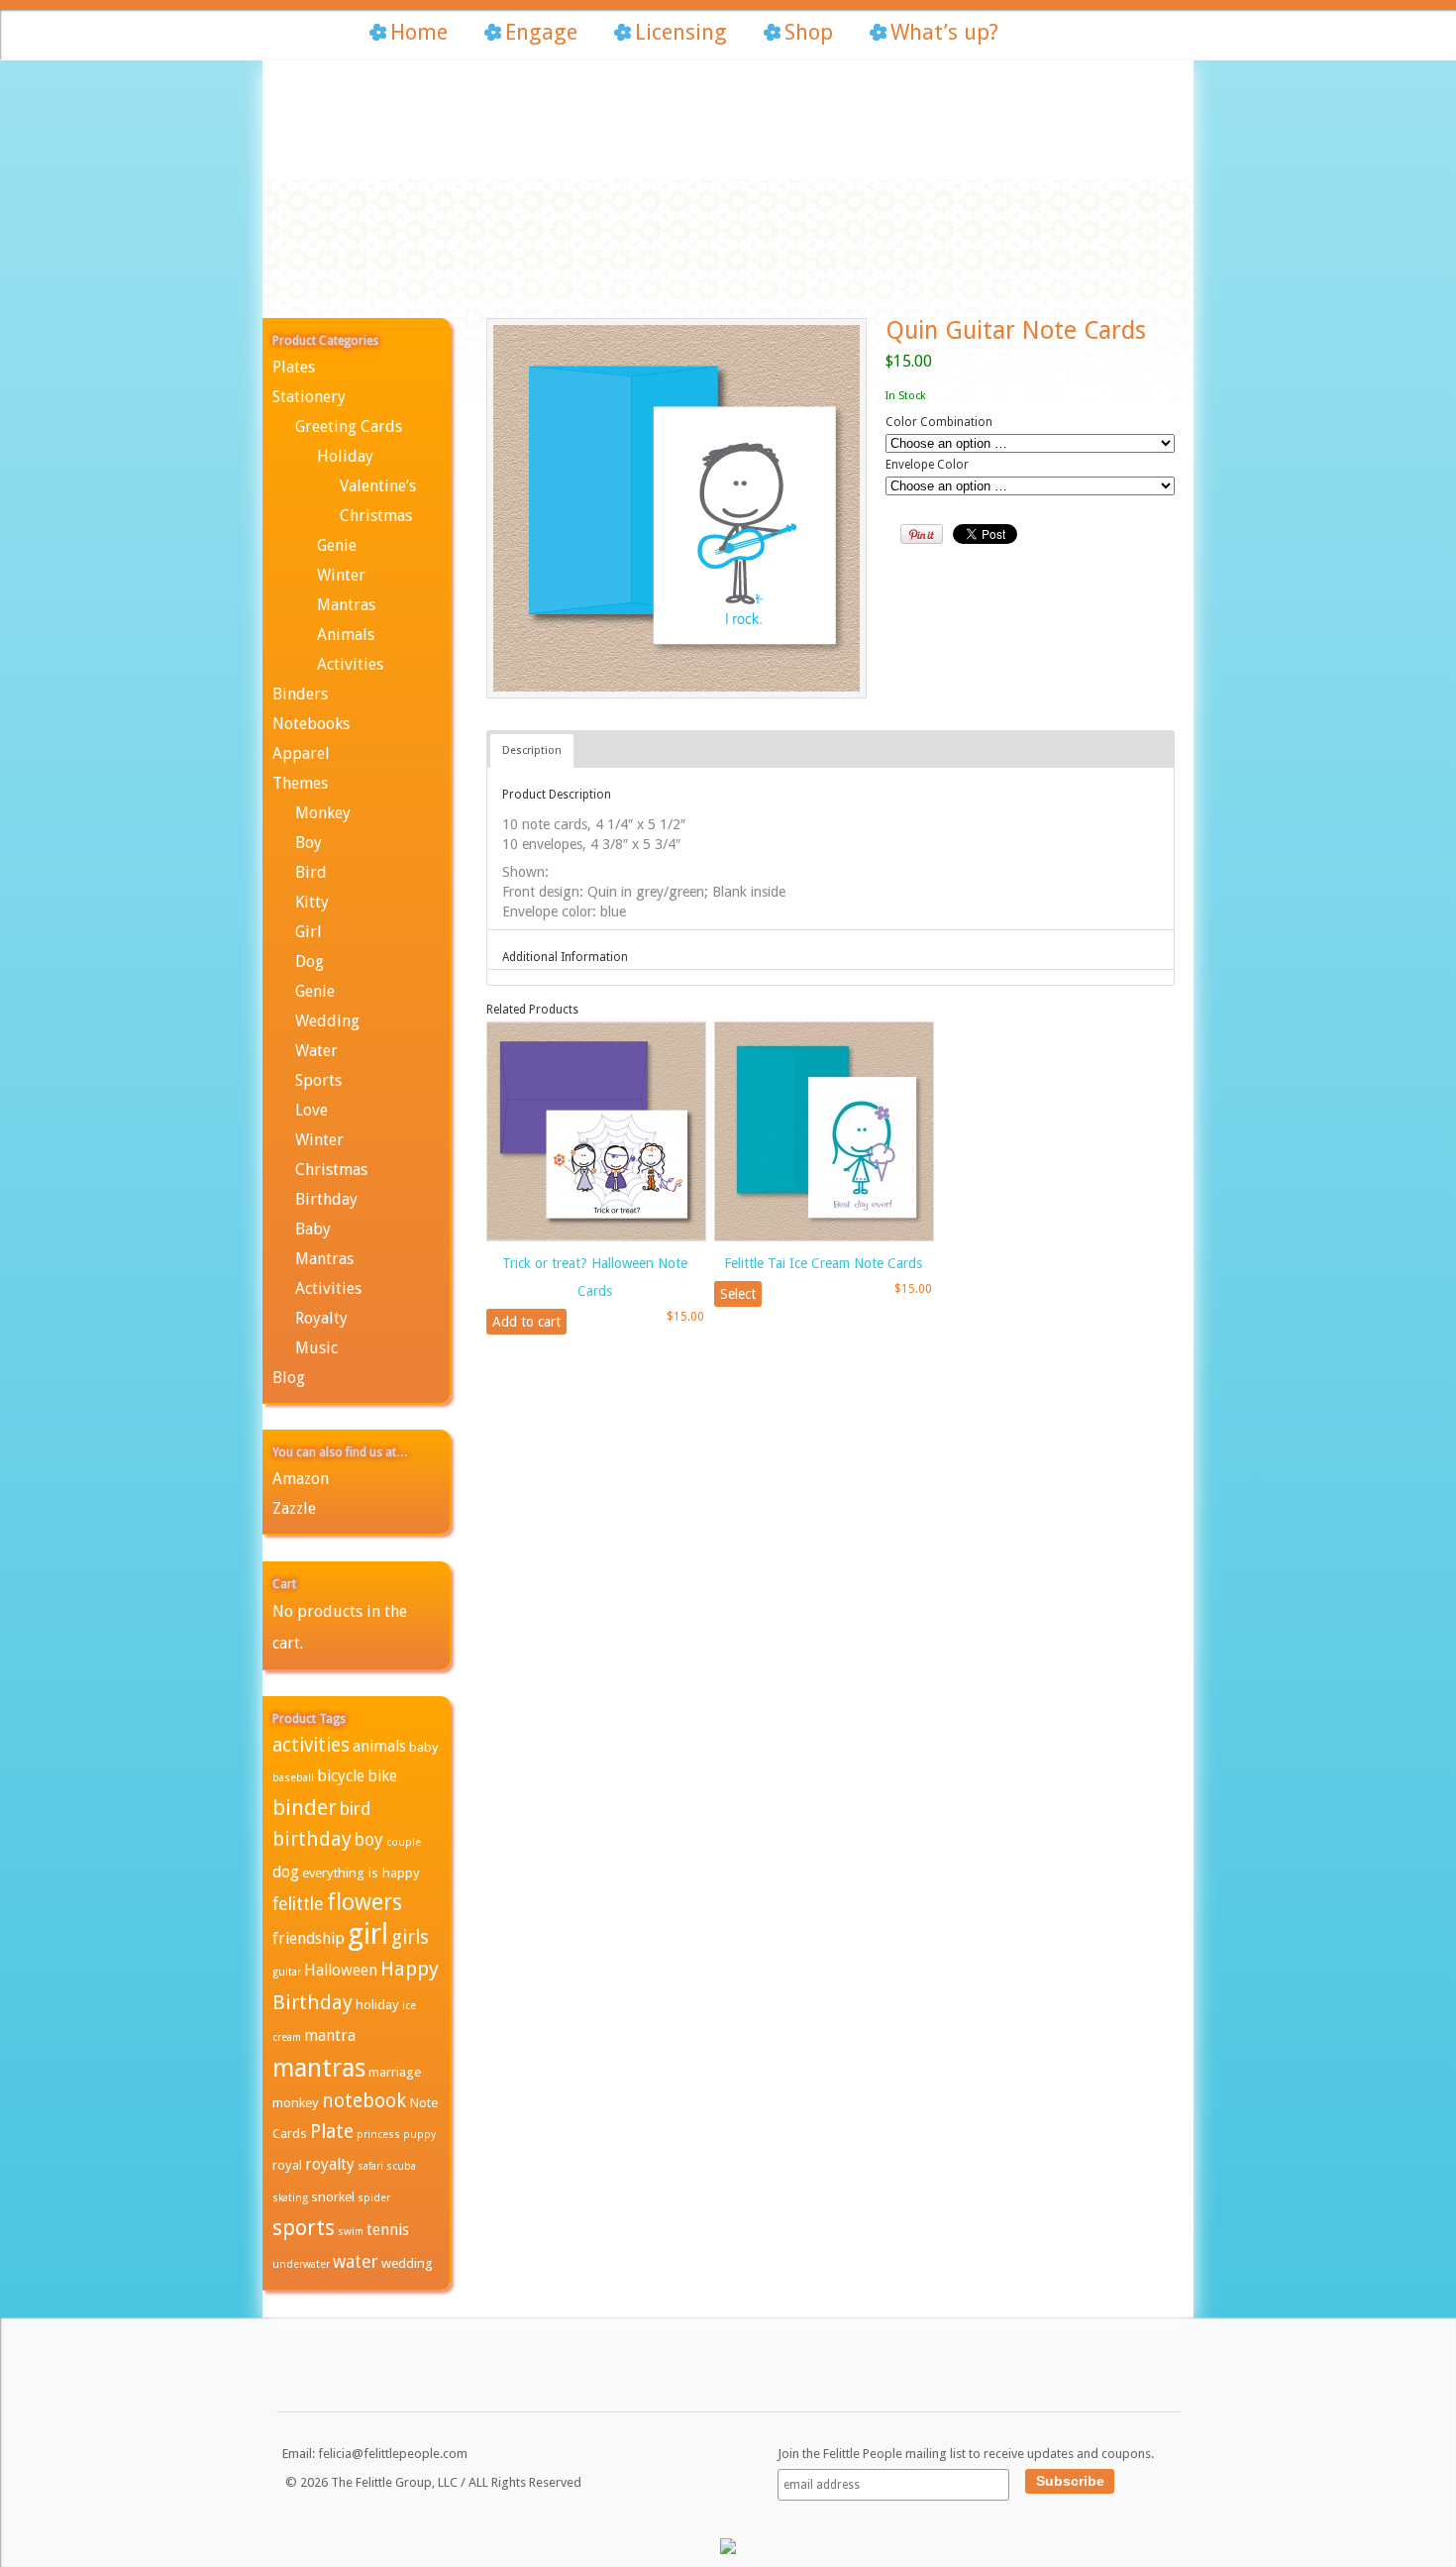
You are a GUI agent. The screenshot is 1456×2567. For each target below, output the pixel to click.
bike (382, 1776)
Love (312, 1110)
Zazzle (294, 1508)
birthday (312, 1839)
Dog (310, 962)
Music (316, 1348)
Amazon (301, 1479)
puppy (419, 2135)
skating (290, 2198)
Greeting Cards (349, 427)
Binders (300, 694)
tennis (388, 2230)
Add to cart (526, 1322)
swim (351, 2232)
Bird (311, 872)
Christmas (376, 516)
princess (378, 2135)
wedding (407, 2263)
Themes (300, 783)
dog (286, 1872)
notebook (364, 2101)
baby (424, 1747)
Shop (809, 32)
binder (305, 1808)
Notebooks (311, 724)
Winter (341, 575)
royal (287, 2165)
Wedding (327, 1021)
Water (316, 1051)
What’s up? (944, 32)
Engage (541, 32)
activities (311, 1745)
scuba (401, 2166)
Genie (337, 545)
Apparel (301, 753)
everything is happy (361, 1872)
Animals (346, 635)
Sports (318, 1080)
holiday (377, 2004)
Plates (294, 367)
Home (419, 32)
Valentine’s (378, 486)
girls (410, 1937)
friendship (309, 1938)
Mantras (346, 605)
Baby (313, 1229)
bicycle (341, 1776)
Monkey (323, 813)
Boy (309, 843)
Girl (309, 932)
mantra (330, 2035)
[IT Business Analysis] (728, 2550)
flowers (364, 1902)
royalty (330, 2164)
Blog (289, 1378)
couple (404, 1842)
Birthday (326, 1199)
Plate (332, 2132)
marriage (395, 2072)
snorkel (333, 2196)
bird (356, 1809)
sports (304, 2228)
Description (532, 750)
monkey (296, 2102)
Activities (350, 664)
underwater (301, 2264)
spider (374, 2198)
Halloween (341, 1970)
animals (379, 1746)
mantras (319, 2068)
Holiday (345, 456)
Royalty (321, 1318)
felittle (298, 1904)
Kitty (312, 902)
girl (368, 1934)
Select (738, 1294)
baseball (293, 1778)
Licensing (681, 32)
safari (370, 2166)
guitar (287, 1972)
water (356, 2262)
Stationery (309, 397)
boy (369, 1840)
